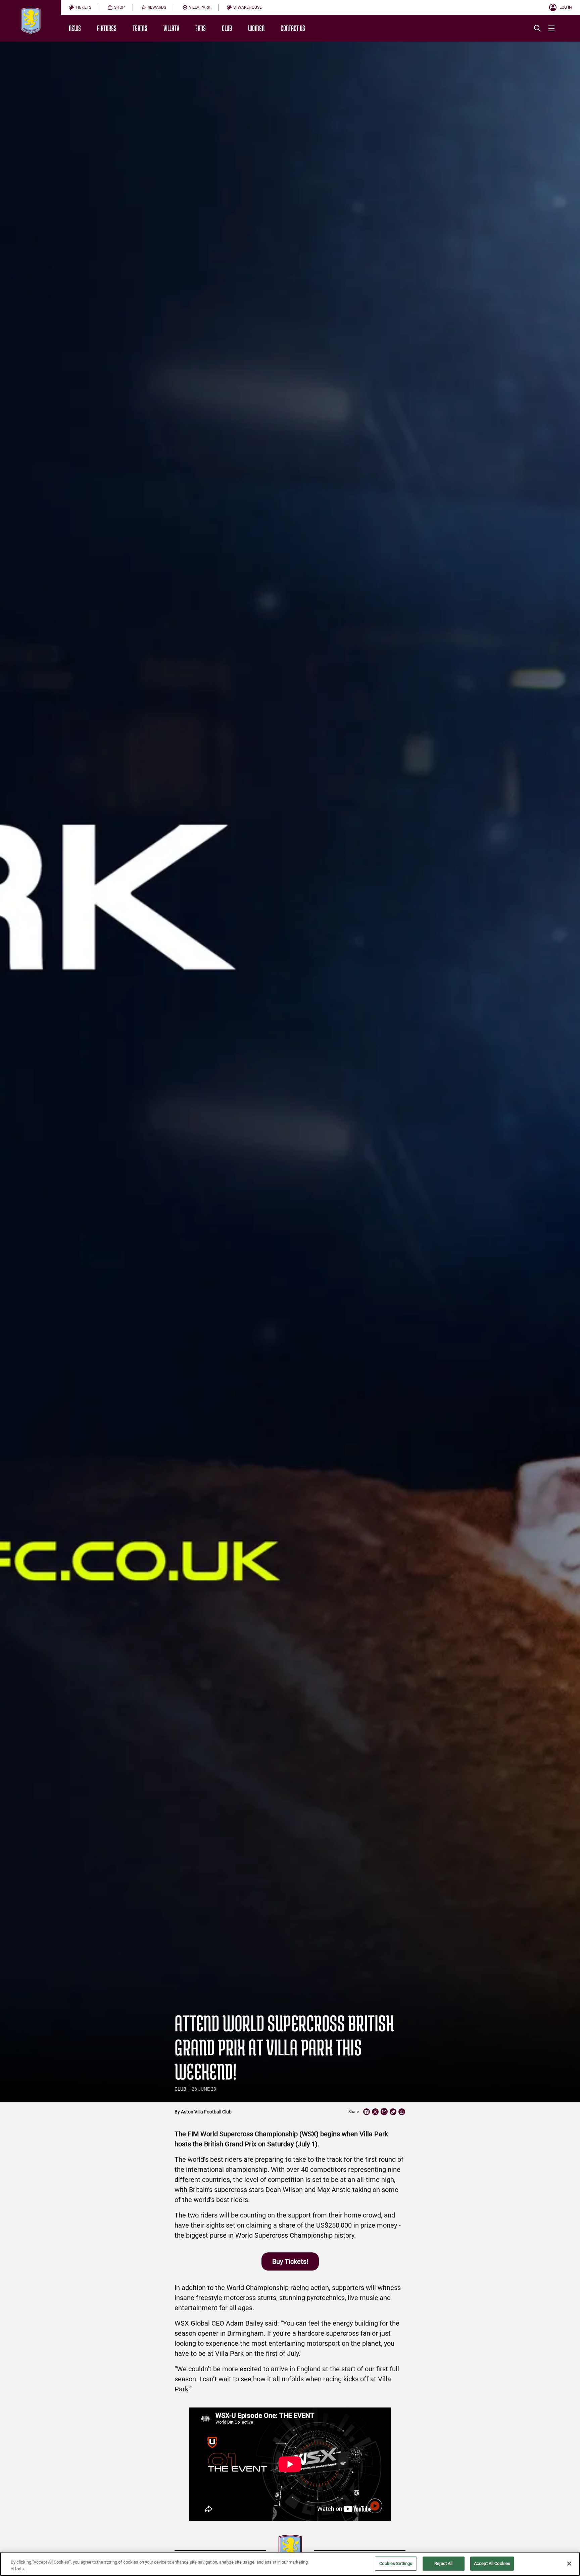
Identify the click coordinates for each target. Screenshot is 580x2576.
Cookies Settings (396, 2563)
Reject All (443, 2563)
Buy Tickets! (290, 2261)
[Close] (569, 2564)
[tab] (80, 7)
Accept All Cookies (492, 2563)
